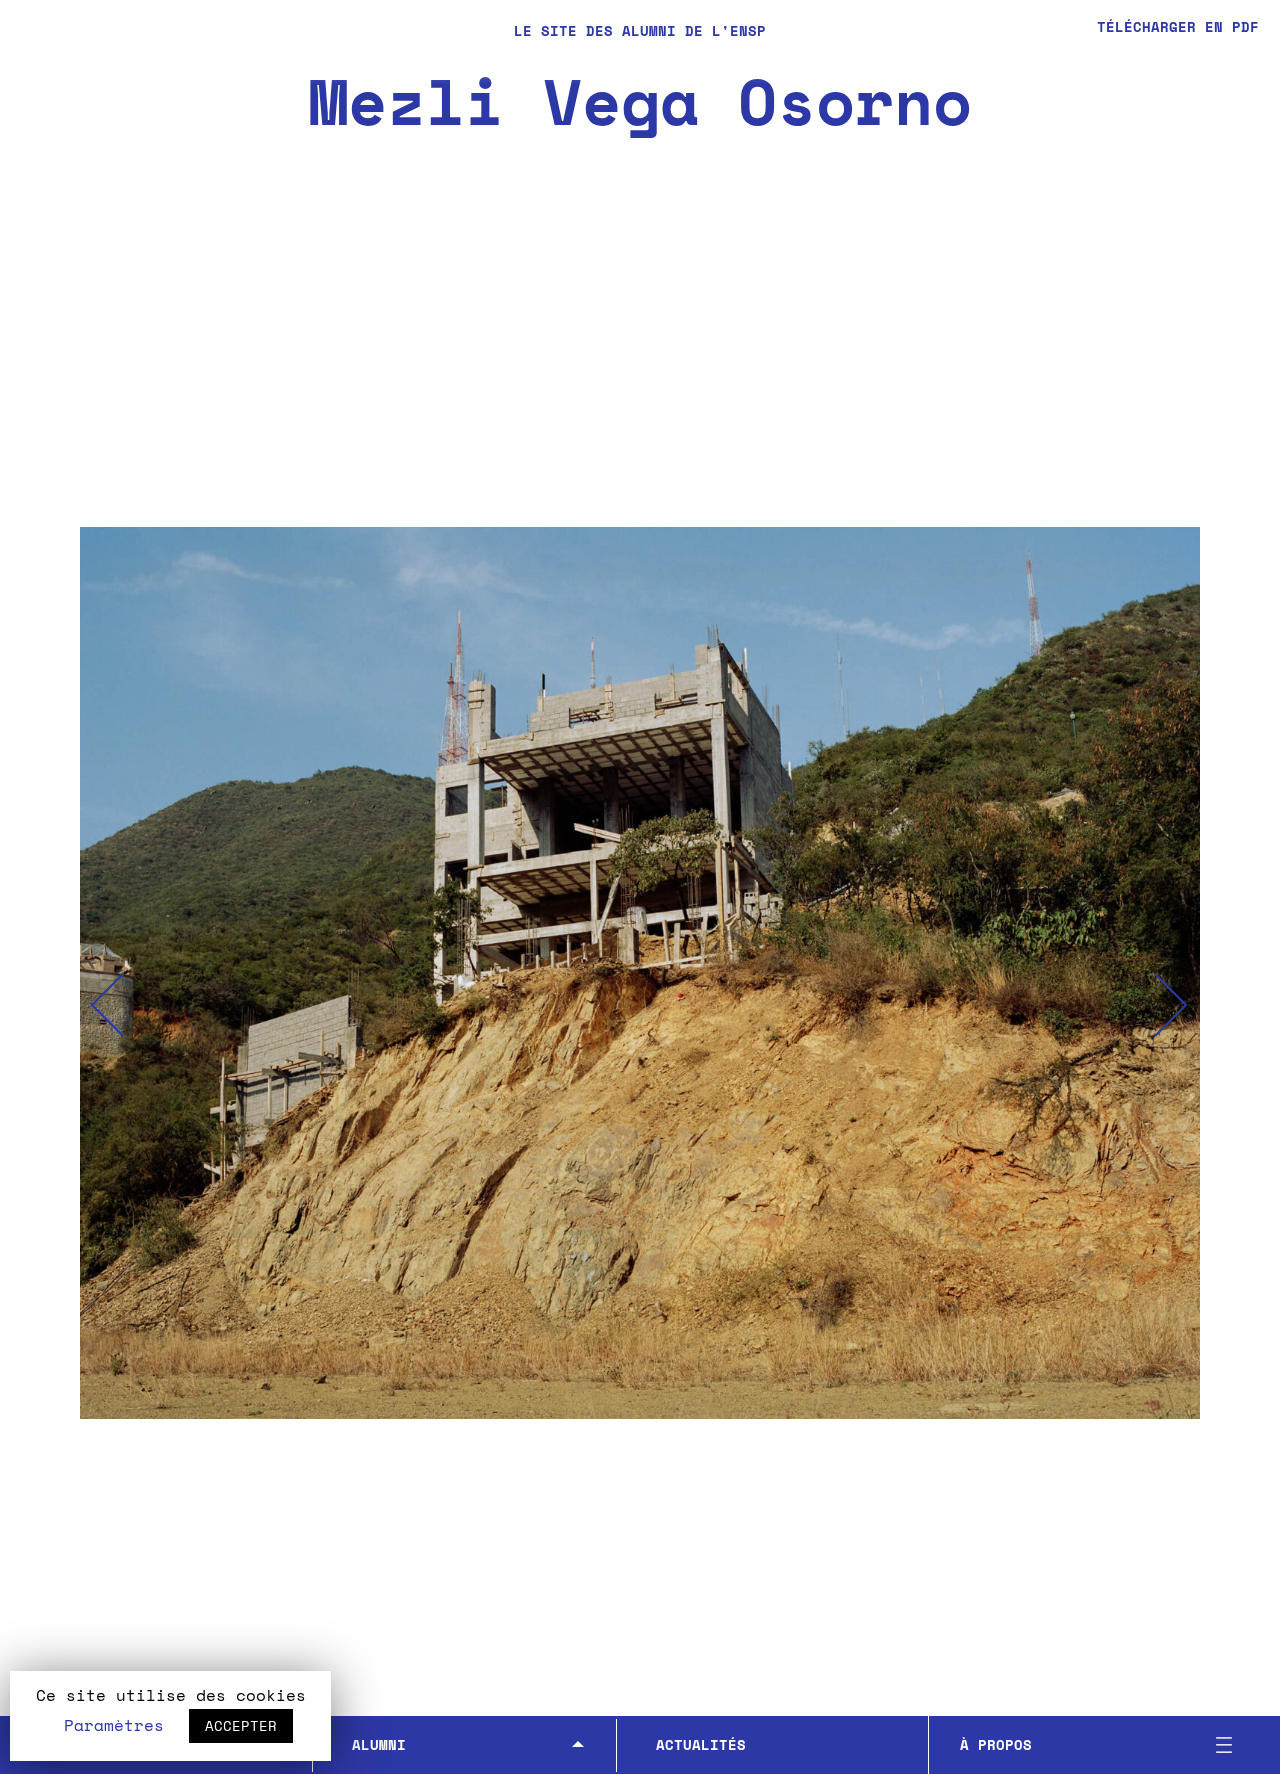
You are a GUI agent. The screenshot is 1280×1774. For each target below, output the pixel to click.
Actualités (701, 1744)
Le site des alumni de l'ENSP (640, 30)
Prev (108, 1005)
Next (1172, 1005)
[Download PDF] (1159, 29)
